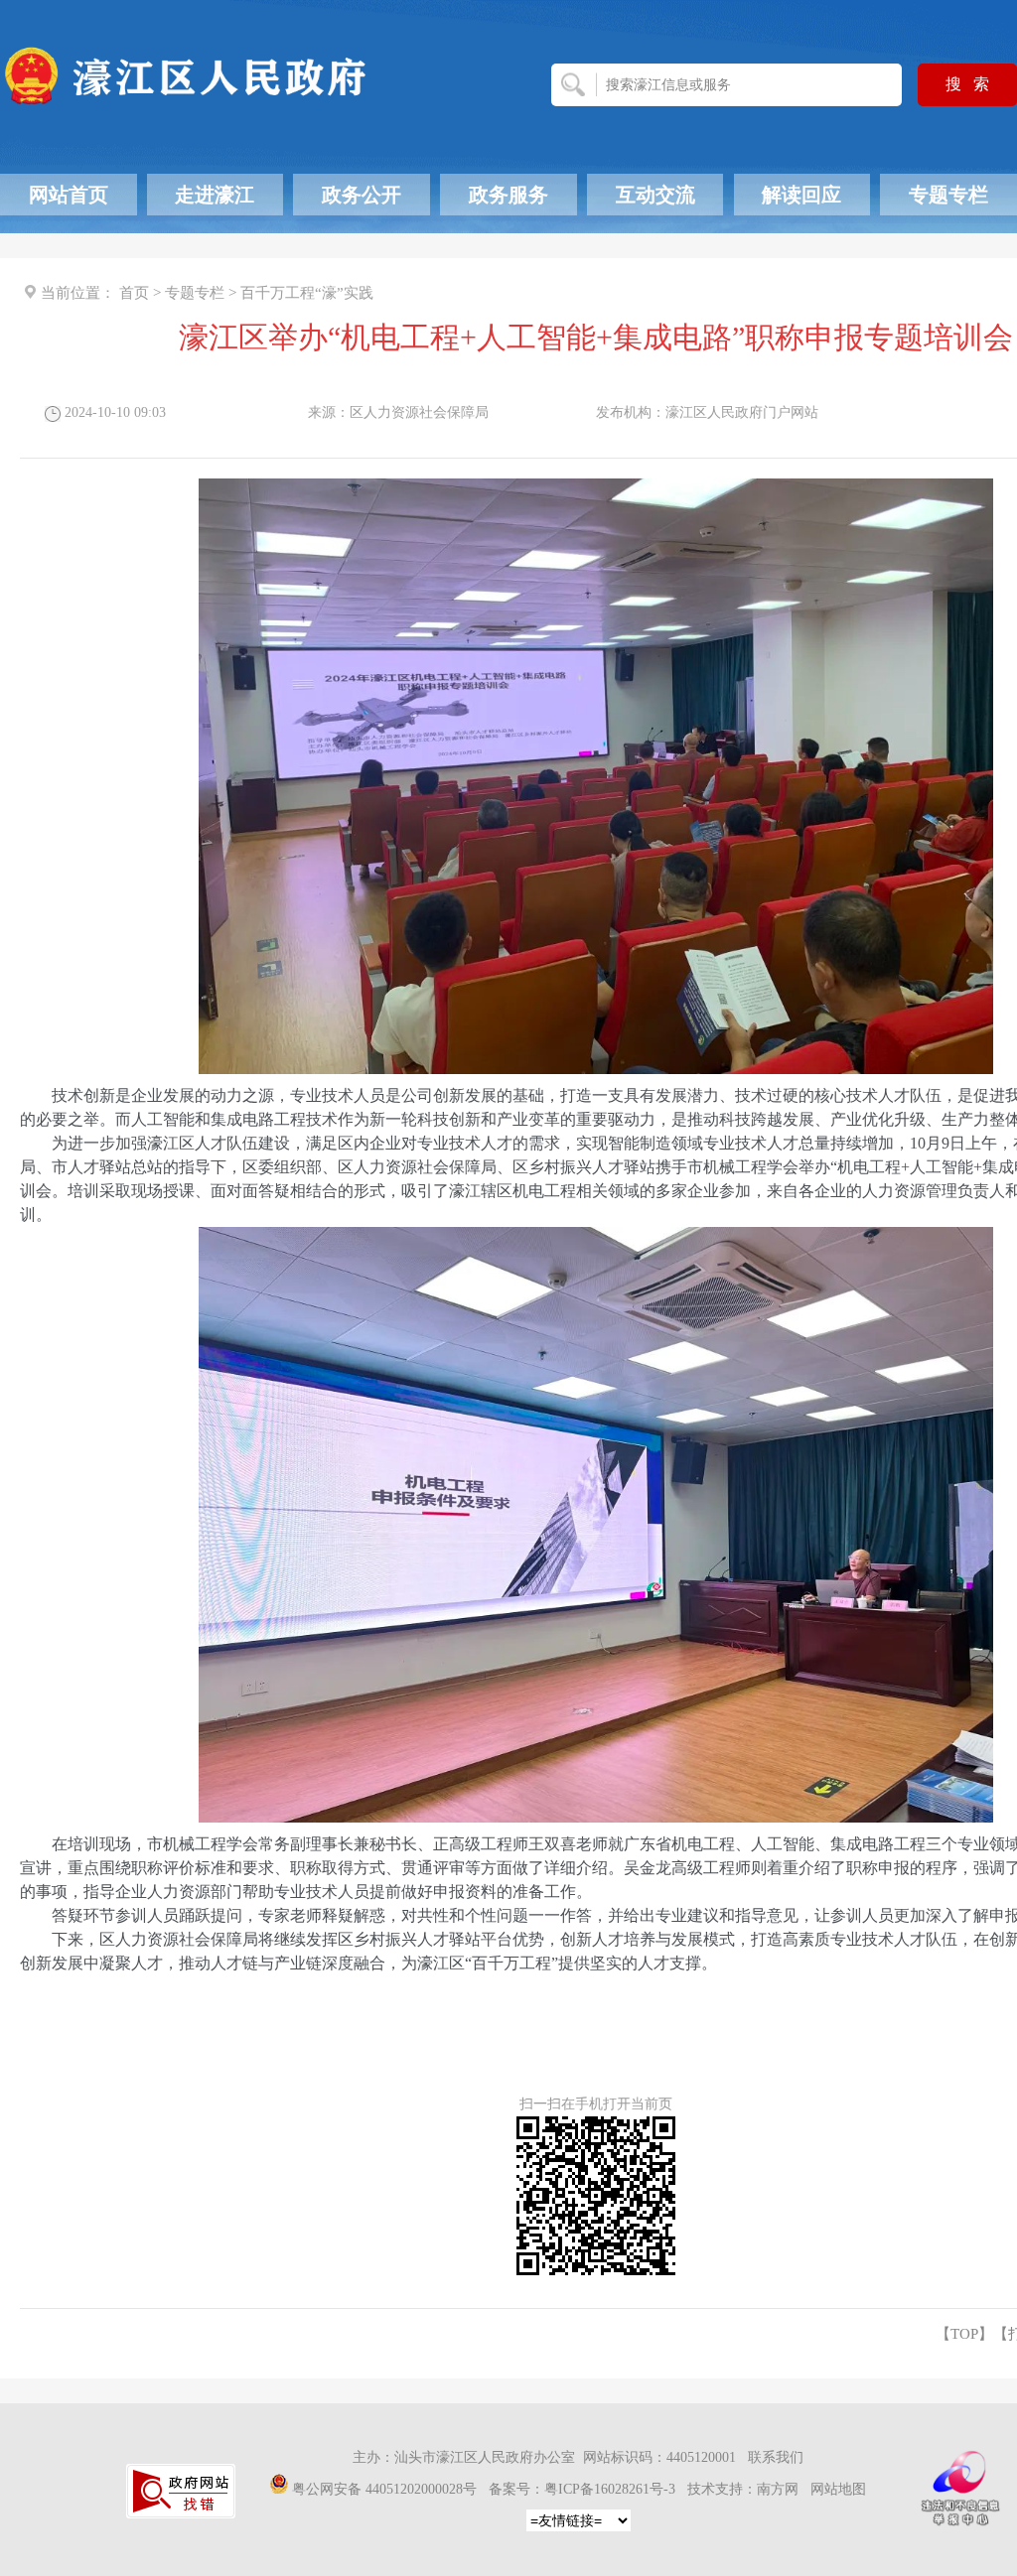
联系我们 (776, 2457)
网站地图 (838, 2489)
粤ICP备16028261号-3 (610, 2489)
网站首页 (69, 195)
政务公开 (362, 195)
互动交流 (655, 195)
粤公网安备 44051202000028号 (384, 2489)
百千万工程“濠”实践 (307, 293)
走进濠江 (215, 195)
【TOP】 (964, 2334)
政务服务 (508, 195)
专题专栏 (948, 195)
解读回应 (801, 195)
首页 (134, 293)
